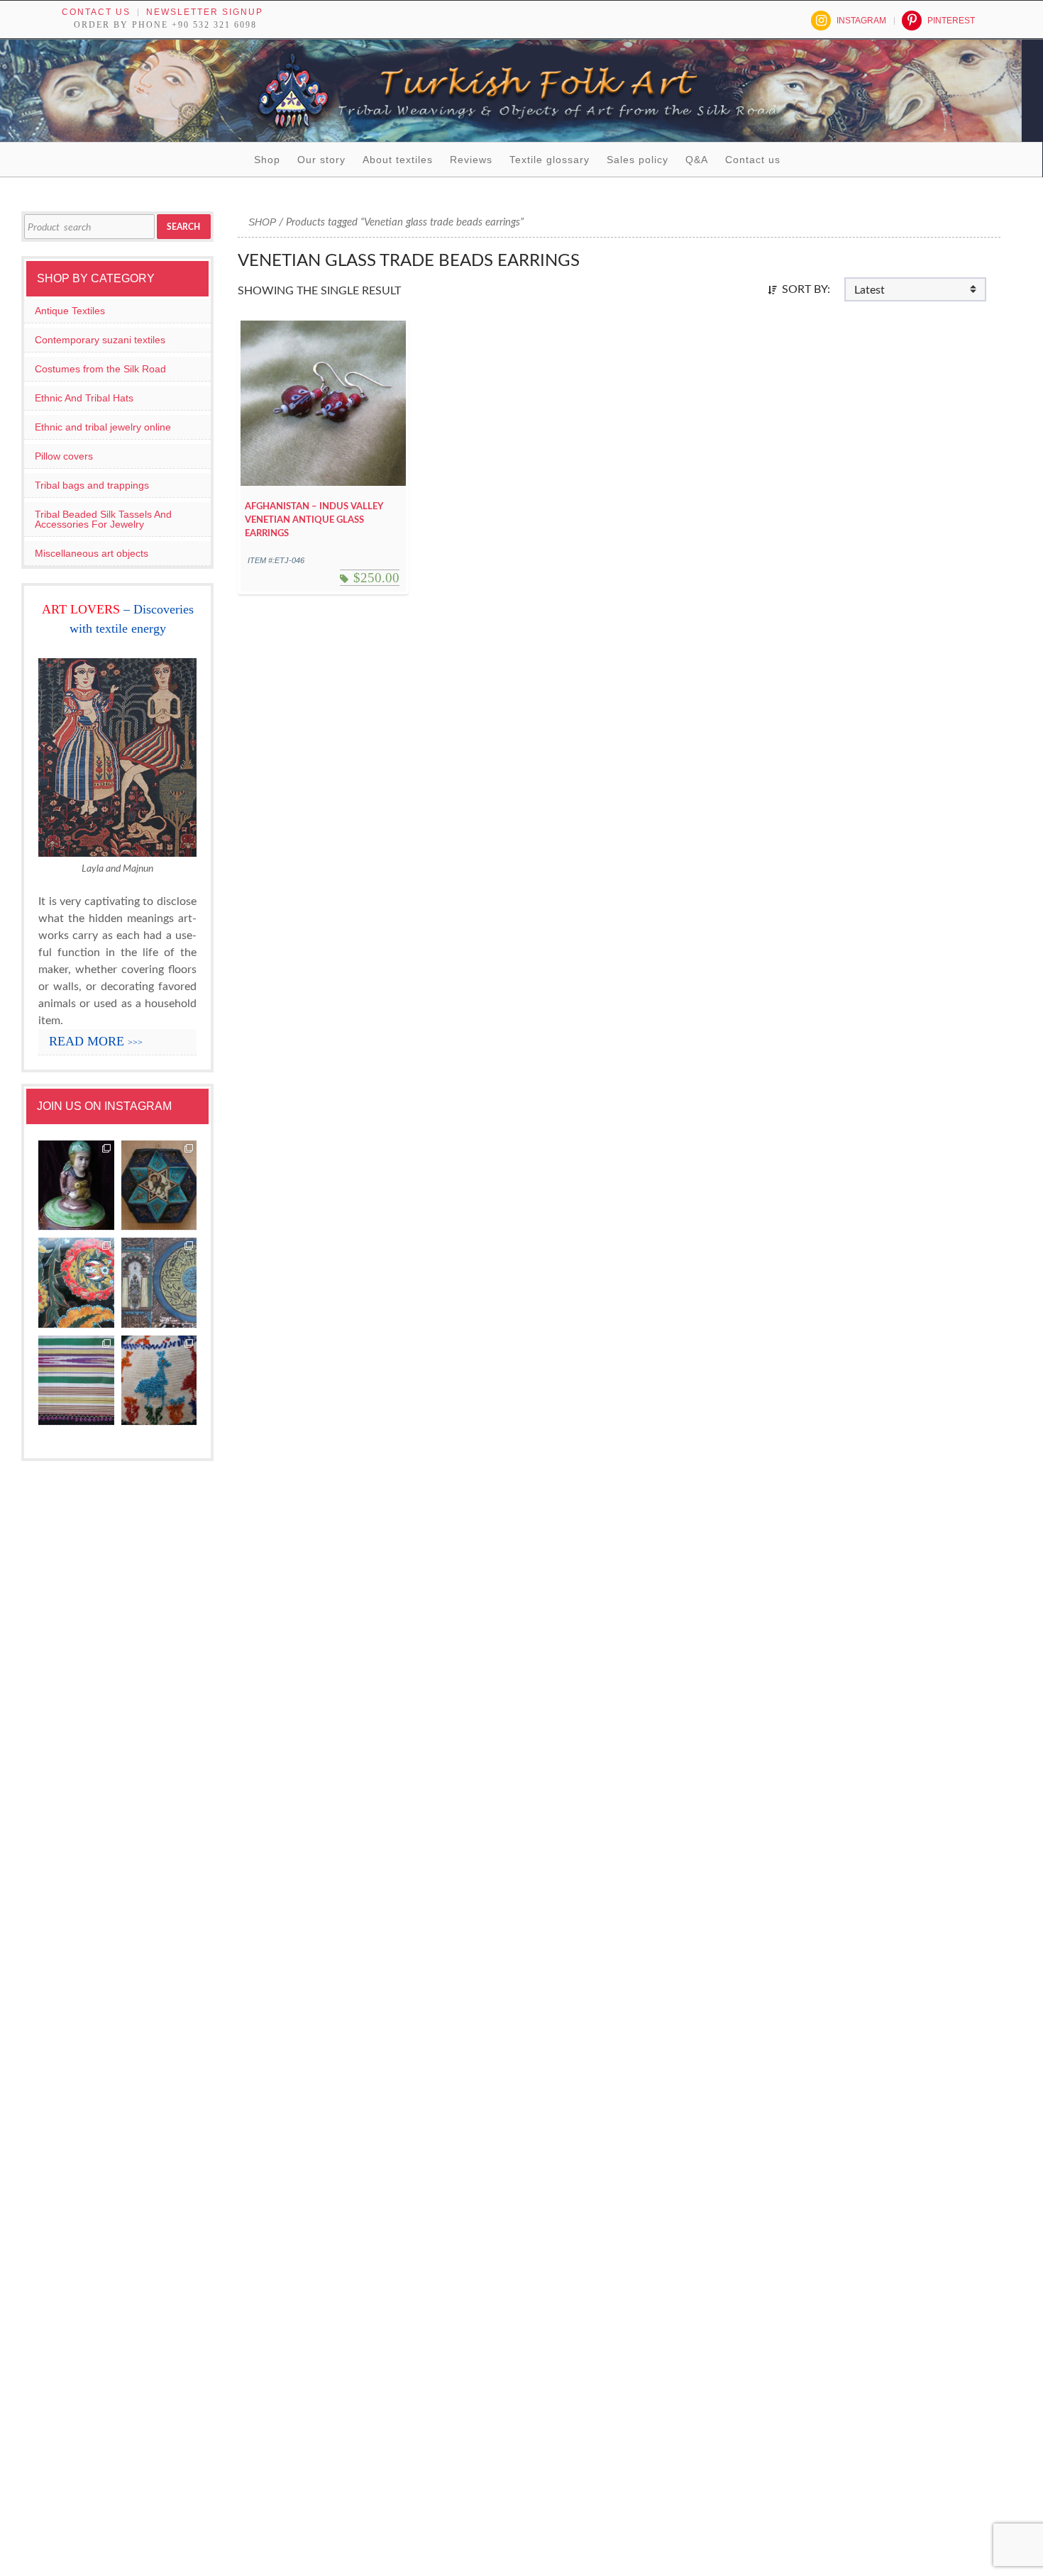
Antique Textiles (70, 311)
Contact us (96, 12)
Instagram (861, 21)
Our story (321, 160)
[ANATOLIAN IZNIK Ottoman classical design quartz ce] (76, 1283)
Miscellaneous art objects (92, 553)
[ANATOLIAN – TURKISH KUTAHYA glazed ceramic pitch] (76, 1186)
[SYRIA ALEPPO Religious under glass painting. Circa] (159, 1283)
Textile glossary (550, 160)
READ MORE (96, 1041)
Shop (267, 160)
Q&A (697, 160)
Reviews (471, 160)
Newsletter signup (205, 12)
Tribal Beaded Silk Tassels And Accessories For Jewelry (103, 519)
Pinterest (951, 21)
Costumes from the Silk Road (100, 369)
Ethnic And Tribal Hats (84, 398)
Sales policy (638, 160)
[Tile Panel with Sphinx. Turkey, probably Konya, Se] (159, 1186)
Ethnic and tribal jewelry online (103, 427)
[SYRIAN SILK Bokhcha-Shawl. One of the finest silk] (76, 1381)
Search (183, 227)
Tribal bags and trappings (92, 485)
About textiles (398, 160)
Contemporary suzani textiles (100, 340)
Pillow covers (64, 456)
